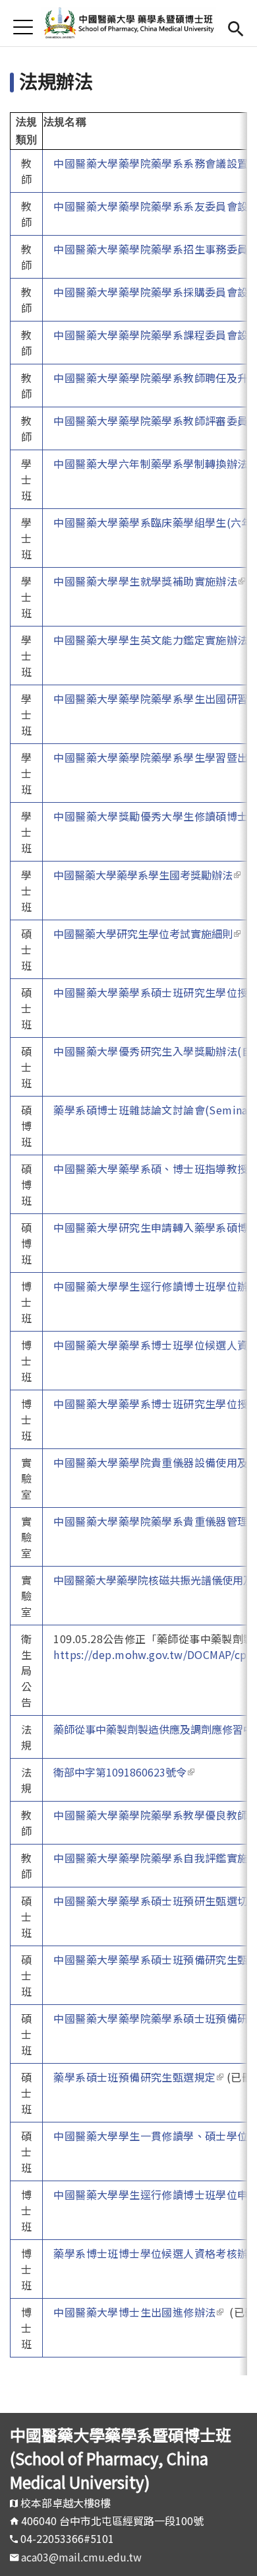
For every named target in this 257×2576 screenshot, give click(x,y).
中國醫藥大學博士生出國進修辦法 (138, 2312)
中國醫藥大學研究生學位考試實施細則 (147, 933)
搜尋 (236, 27)
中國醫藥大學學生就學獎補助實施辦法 (149, 581)
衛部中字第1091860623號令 (124, 1772)
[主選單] (23, 27)
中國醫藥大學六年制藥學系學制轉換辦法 (155, 463)
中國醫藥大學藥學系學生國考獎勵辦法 (147, 875)
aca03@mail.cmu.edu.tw (81, 2557)
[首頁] (129, 23)
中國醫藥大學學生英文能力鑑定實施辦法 (155, 640)
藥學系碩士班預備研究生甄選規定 (138, 2077)
